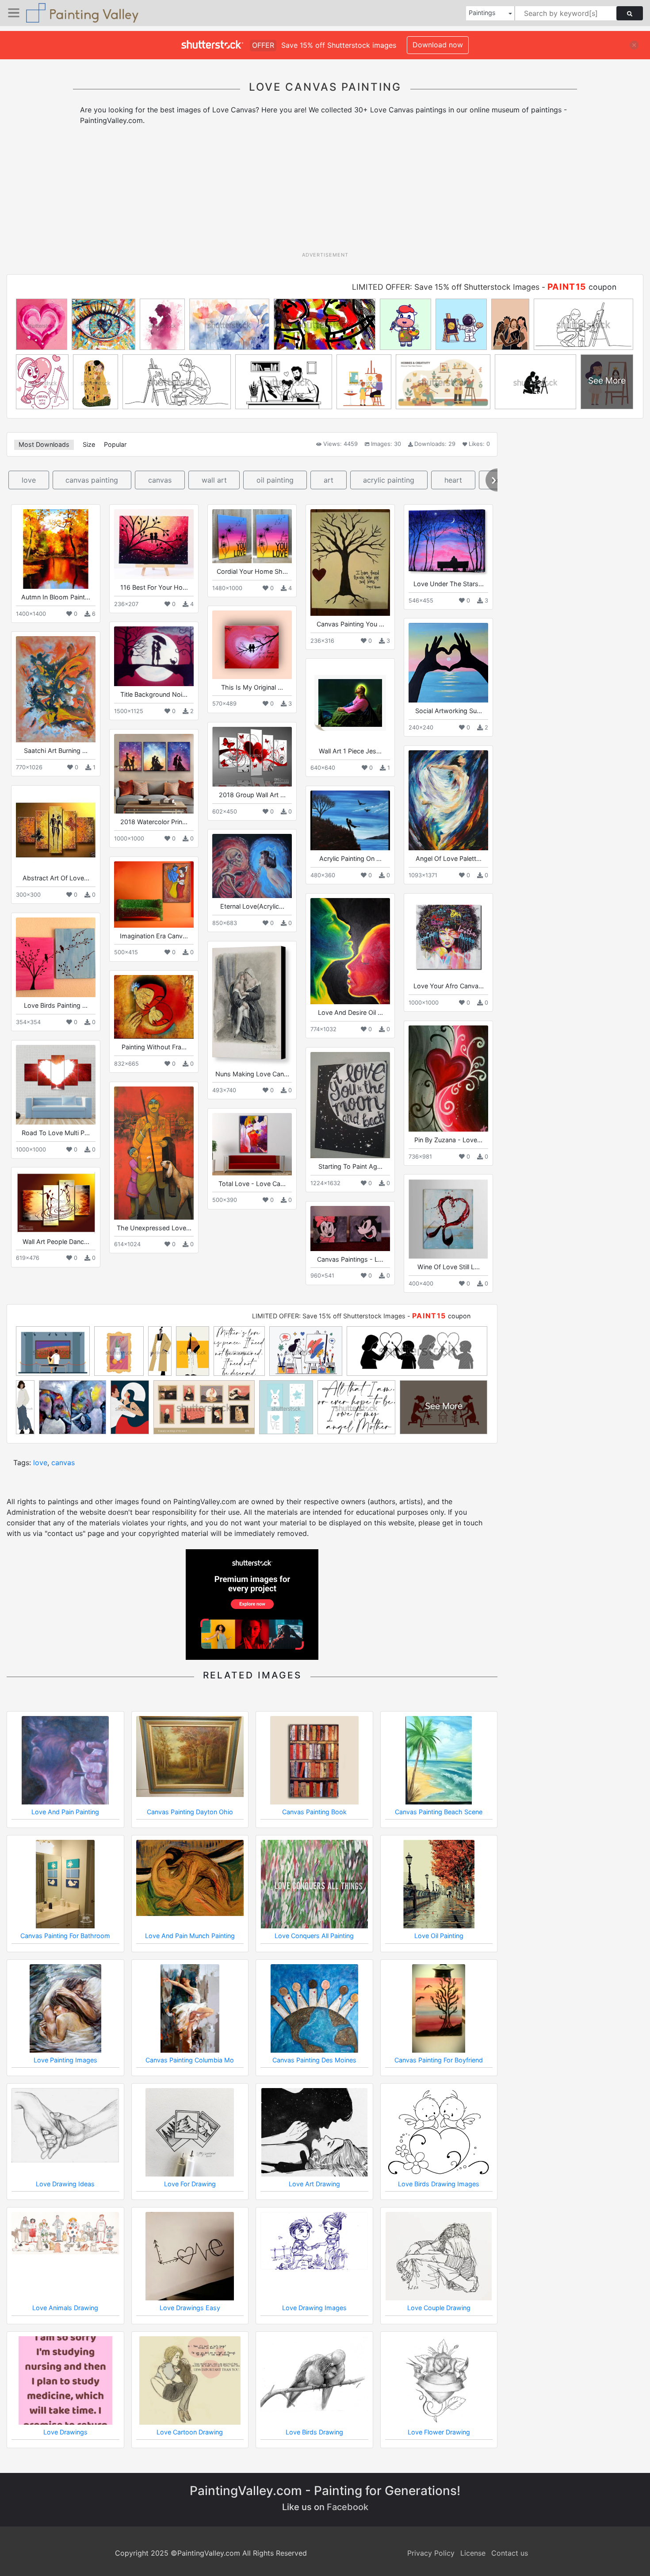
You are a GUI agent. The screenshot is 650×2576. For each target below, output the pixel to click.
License (473, 2553)
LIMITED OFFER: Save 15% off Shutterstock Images (446, 287)
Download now (438, 45)
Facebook (348, 2507)
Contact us (510, 2553)
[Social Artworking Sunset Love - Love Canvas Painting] (448, 663)
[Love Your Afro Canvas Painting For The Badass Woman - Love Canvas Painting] (448, 938)
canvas (160, 480)
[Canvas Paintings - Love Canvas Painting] (350, 1228)
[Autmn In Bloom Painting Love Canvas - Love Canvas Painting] (56, 549)
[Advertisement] (325, 192)
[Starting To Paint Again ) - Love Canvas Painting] (350, 1105)
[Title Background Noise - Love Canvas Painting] (154, 656)
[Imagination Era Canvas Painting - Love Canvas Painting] (154, 894)
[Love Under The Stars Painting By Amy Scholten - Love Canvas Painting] (448, 542)
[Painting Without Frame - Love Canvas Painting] (154, 1007)
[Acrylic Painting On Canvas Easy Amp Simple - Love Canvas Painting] (350, 820)
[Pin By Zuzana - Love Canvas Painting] (448, 1079)
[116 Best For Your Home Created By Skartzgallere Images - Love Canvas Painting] (154, 544)
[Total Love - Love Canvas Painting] (252, 1144)
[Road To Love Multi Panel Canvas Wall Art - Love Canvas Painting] (56, 1085)
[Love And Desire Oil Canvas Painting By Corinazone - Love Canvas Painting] (350, 951)
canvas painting (92, 480)
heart (453, 480)
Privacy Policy (431, 2553)
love (29, 480)
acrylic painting (389, 480)
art (329, 480)
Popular (115, 444)
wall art (214, 480)
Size (89, 444)
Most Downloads (44, 444)
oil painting (275, 480)
